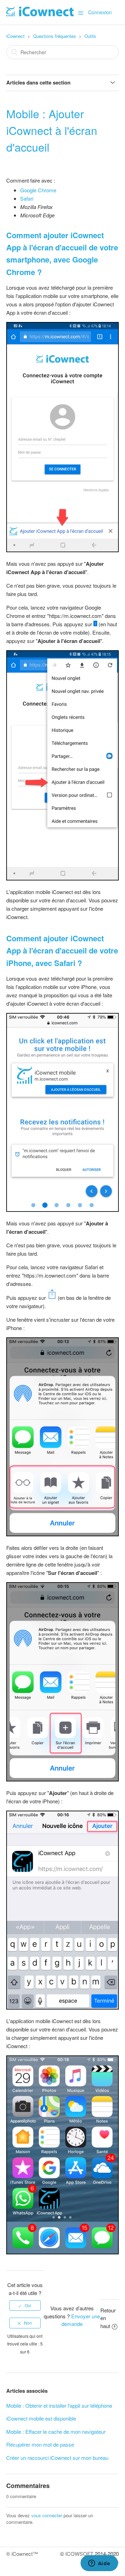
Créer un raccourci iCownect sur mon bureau (57, 2458)
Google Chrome (38, 190)
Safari (27, 198)
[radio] (25, 2305)
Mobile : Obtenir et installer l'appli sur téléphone (59, 2405)
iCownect (15, 36)
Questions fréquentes (55, 36)
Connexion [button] (100, 12)
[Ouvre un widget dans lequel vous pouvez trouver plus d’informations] (99, 2564)
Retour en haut (108, 2318)
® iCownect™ (22, 2554)
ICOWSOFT (79, 2554)
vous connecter (47, 2515)
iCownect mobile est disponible (41, 2418)
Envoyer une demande (81, 2320)
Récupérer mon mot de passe (40, 2444)
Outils (90, 36)
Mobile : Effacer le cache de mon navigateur (56, 2432)
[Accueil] (40, 14)
